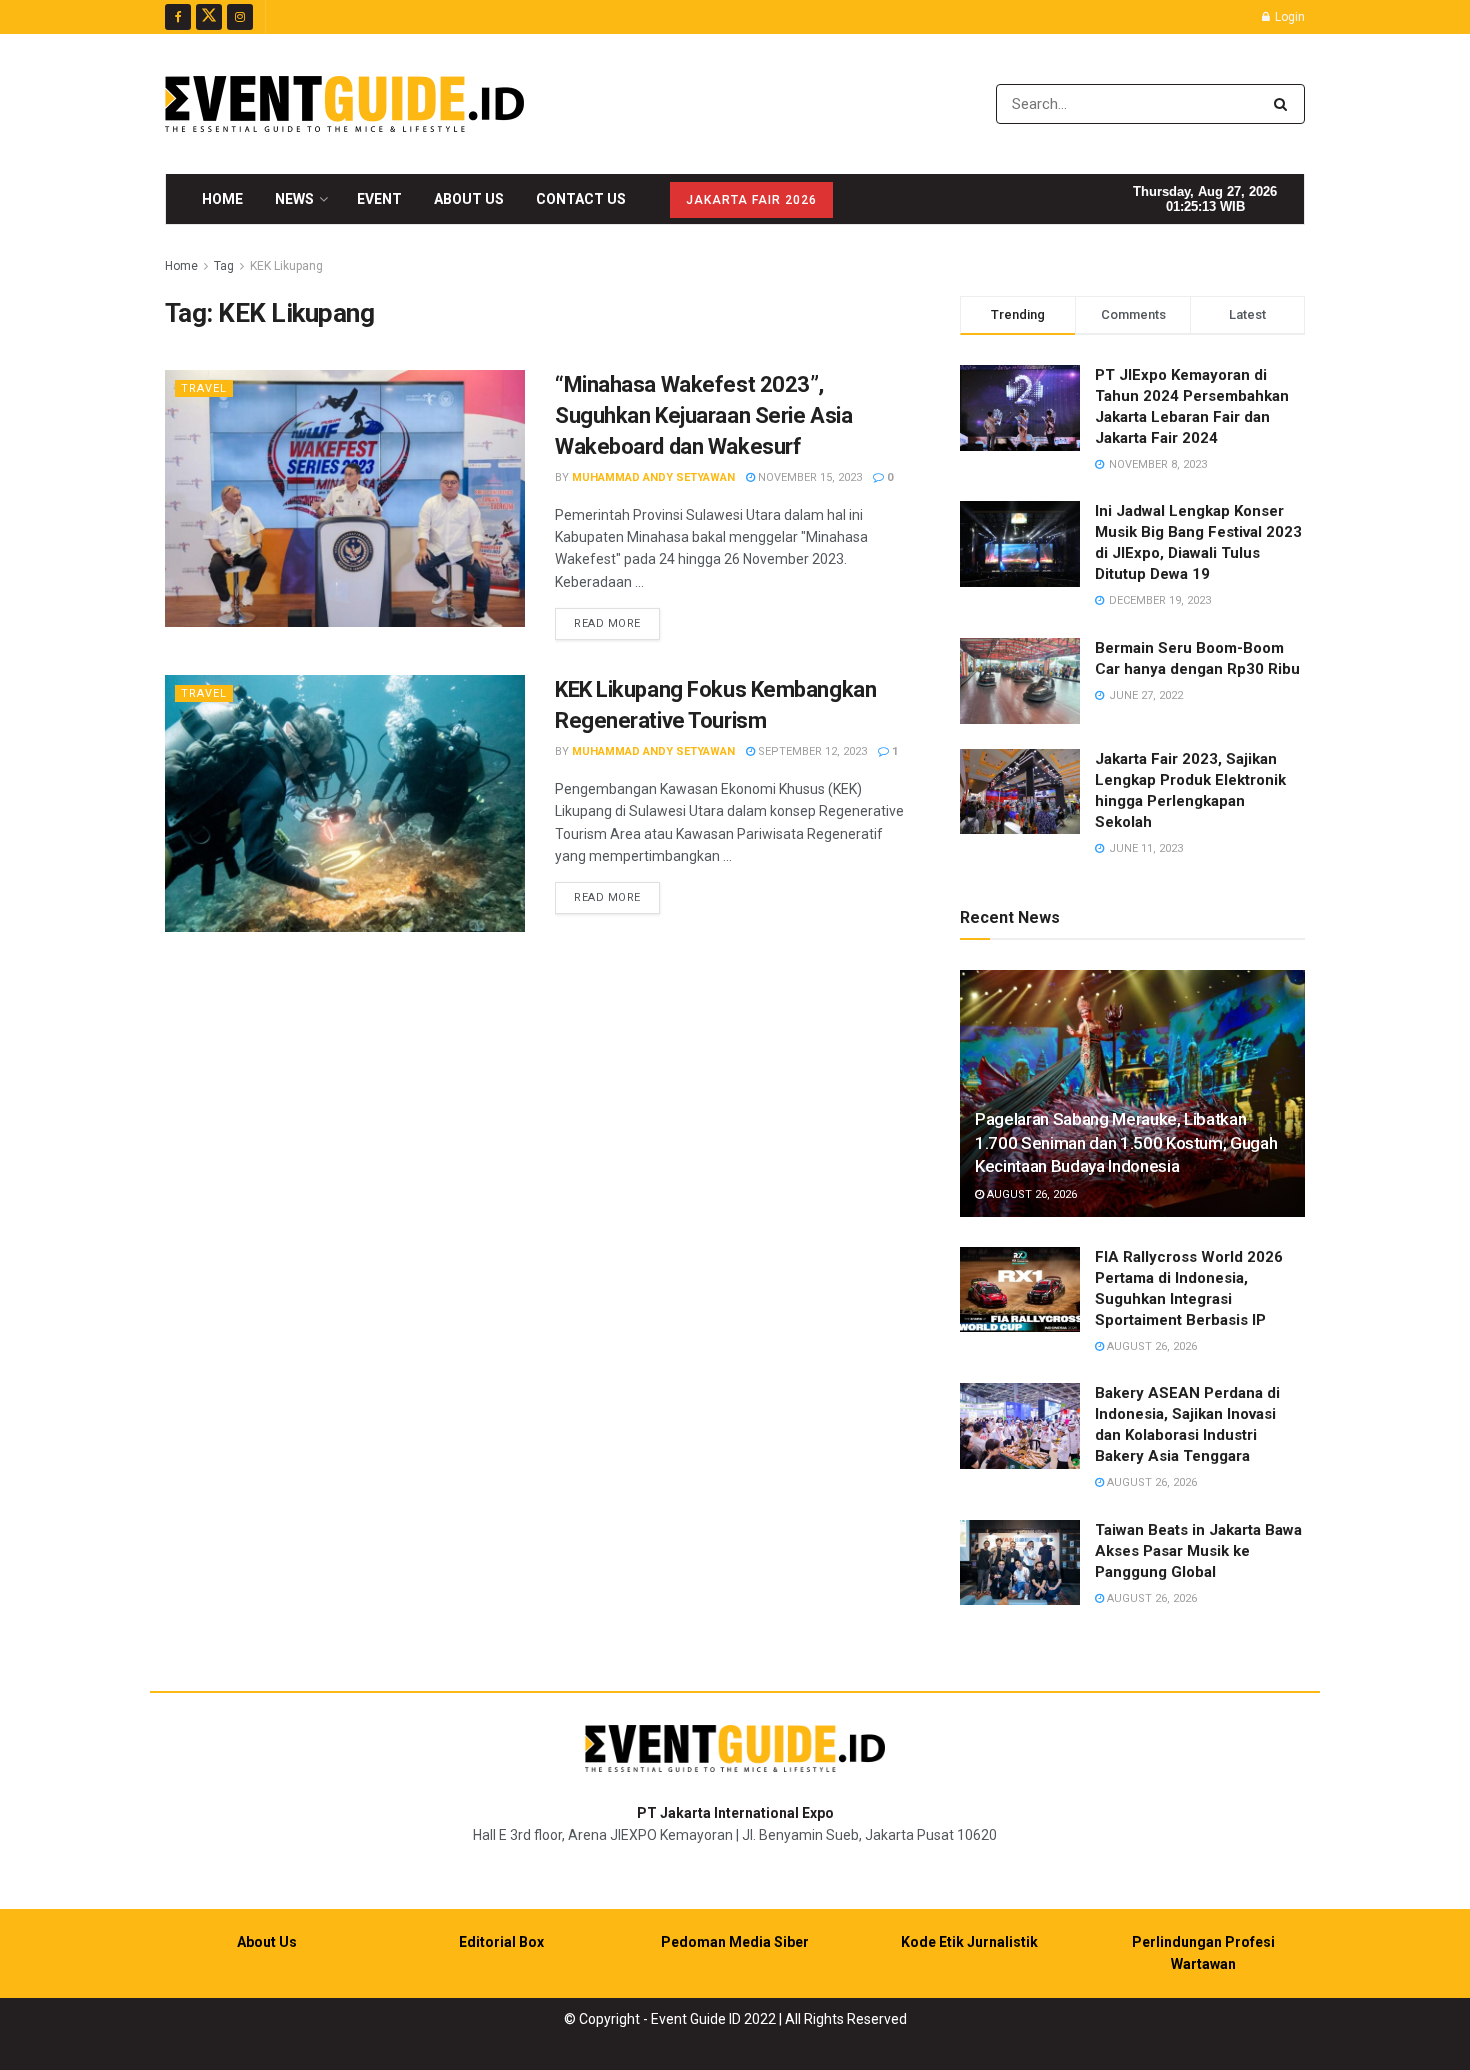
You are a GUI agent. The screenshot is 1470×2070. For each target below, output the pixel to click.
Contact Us (581, 199)
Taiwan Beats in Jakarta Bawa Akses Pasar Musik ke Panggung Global (1198, 1551)
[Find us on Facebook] (178, 17)
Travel (204, 388)
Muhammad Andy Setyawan (653, 477)
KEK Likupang (286, 266)
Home (222, 199)
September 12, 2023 (811, 751)
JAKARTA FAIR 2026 (751, 200)
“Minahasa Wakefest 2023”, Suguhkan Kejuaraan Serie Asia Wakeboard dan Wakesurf (703, 415)
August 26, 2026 (1030, 1194)
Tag (224, 266)
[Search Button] (1284, 104)
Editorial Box (501, 1942)
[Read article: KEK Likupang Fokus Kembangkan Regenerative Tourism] (345, 803)
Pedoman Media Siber (735, 1942)
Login (1288, 17)
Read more (617, 623)
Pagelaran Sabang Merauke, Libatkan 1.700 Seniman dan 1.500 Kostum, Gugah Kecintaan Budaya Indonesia (1126, 1143)
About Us (469, 199)
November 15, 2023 (808, 477)
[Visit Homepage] (344, 104)
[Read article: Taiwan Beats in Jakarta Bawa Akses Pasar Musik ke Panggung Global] (1020, 1563)
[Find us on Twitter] (209, 17)
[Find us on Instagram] (240, 17)
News (294, 199)
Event (379, 199)
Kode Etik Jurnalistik (969, 1942)
